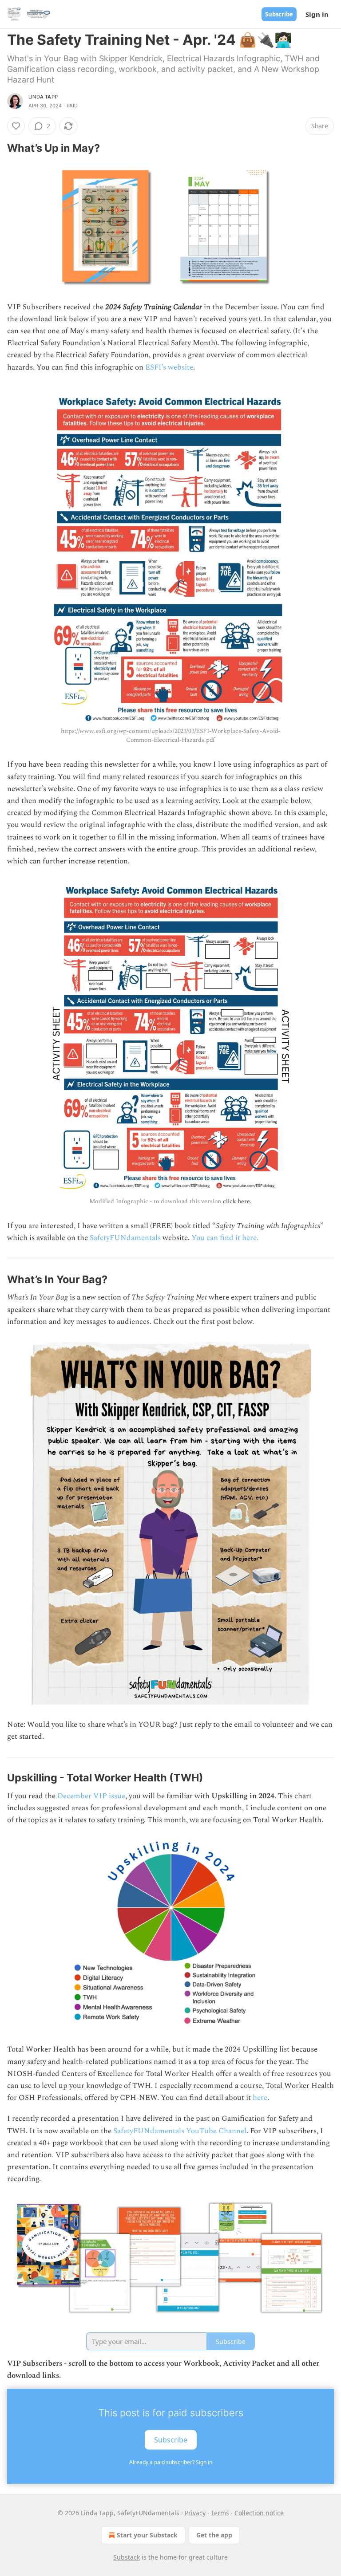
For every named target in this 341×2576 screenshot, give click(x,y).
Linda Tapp (43, 97)
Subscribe (279, 14)
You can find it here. (225, 1238)
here (260, 2098)
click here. (237, 1201)
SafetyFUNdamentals (125, 1238)
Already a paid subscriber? (171, 2462)
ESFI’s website (169, 367)
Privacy (195, 2513)
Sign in (317, 14)
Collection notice (259, 2513)
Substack (127, 2557)
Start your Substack (147, 2535)
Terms (220, 2513)
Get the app (214, 2535)
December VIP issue (91, 1796)
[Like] (16, 126)
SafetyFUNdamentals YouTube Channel (180, 2131)
